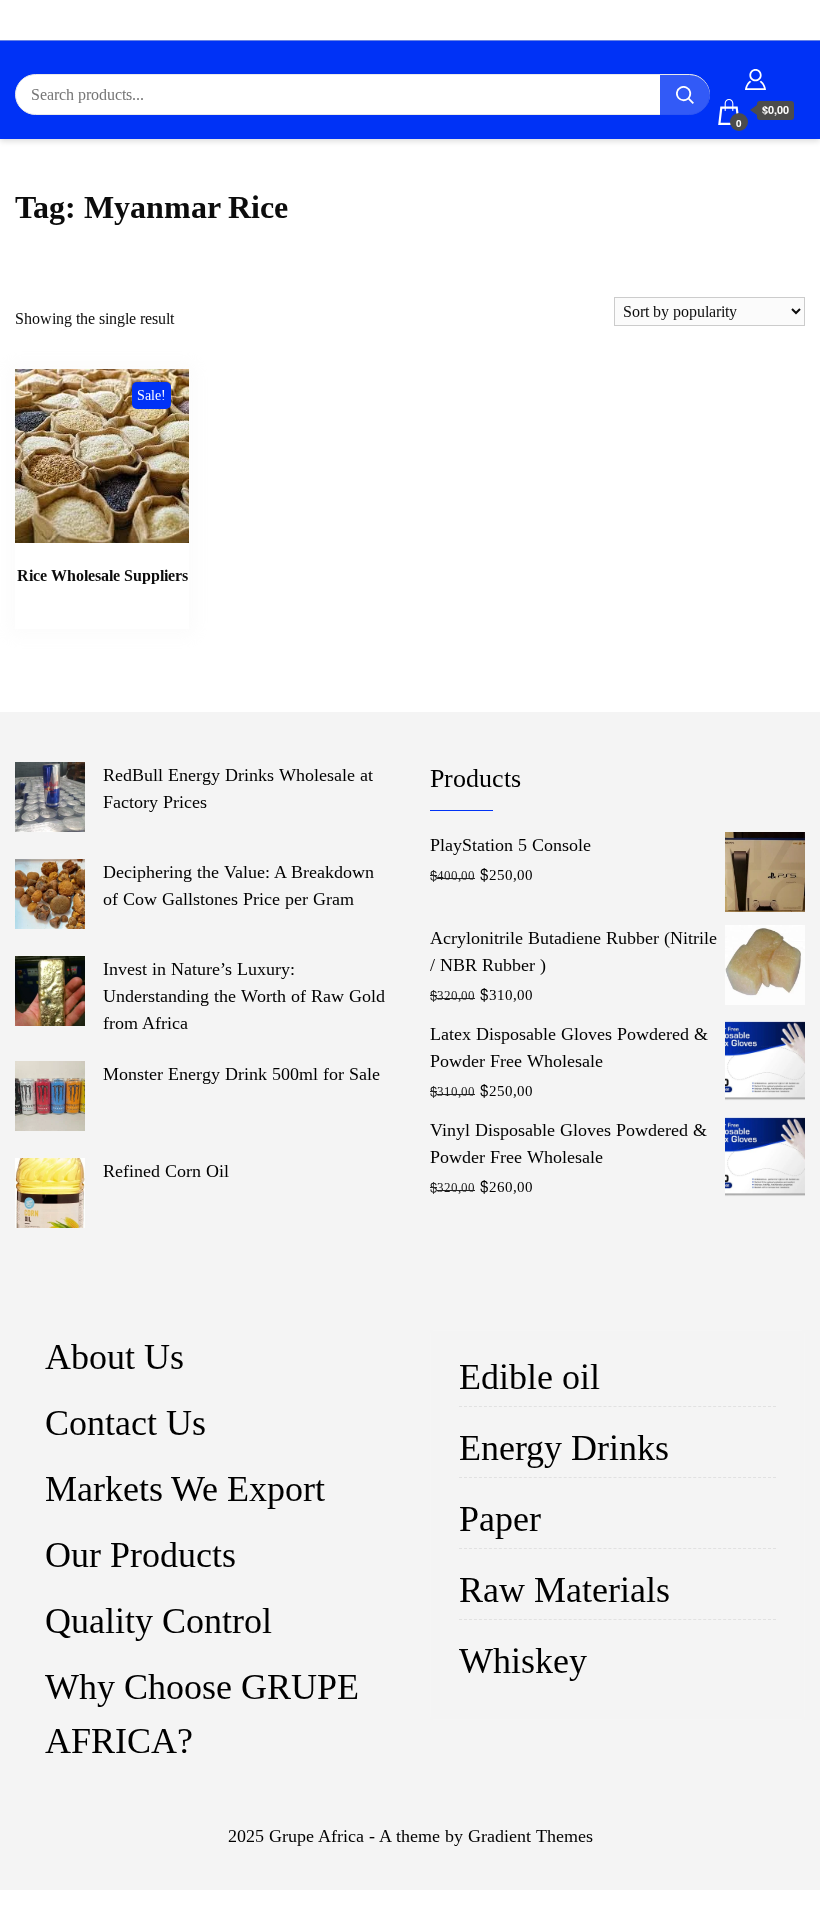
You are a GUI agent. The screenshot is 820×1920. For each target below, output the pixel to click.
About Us (114, 1357)
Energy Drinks (564, 1448)
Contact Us (125, 1423)
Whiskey (523, 1661)
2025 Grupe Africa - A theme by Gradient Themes (410, 1836)
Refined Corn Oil (166, 1171)
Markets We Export (185, 1489)
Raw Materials (564, 1590)
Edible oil (529, 1377)
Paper (500, 1519)
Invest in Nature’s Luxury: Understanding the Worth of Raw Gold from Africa (244, 996)
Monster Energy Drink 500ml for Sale (241, 1074)
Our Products (140, 1555)
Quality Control (158, 1621)
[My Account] (755, 76)
